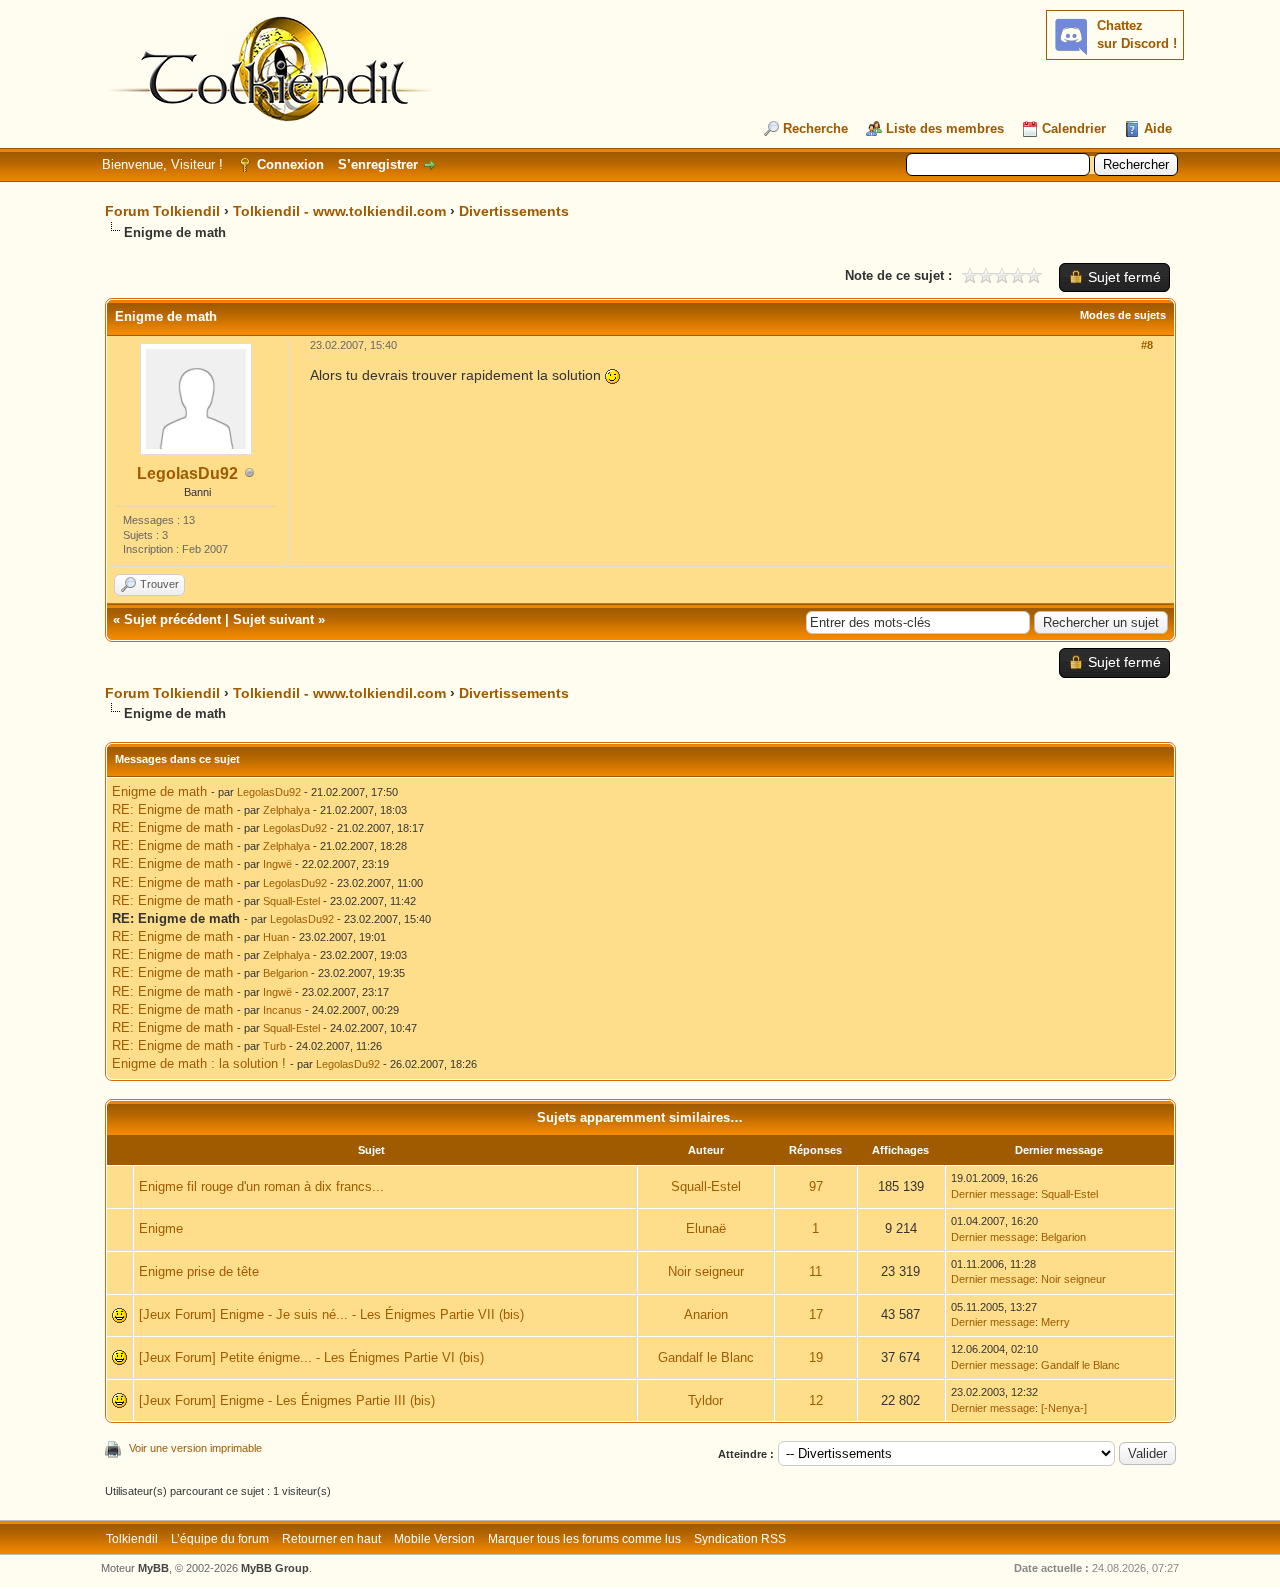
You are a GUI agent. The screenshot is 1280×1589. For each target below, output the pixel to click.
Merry (1055, 1322)
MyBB (153, 1568)
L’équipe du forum (220, 1539)
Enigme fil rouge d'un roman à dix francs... (261, 1186)
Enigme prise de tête (199, 1271)
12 (816, 1400)
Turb (274, 1046)
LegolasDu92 (187, 473)
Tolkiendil (132, 1539)
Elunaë (706, 1228)
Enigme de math (159, 791)
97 (816, 1186)
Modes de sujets (1123, 315)
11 (815, 1271)
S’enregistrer (378, 164)
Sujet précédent (172, 619)
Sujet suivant (273, 619)
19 (816, 1357)
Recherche (815, 128)
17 (816, 1314)
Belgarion (285, 973)
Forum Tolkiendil (162, 211)
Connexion (290, 164)
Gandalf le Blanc (706, 1357)
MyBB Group (275, 1568)
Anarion (706, 1314)
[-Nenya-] (1064, 1408)
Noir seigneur (706, 1271)
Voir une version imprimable (195, 1448)
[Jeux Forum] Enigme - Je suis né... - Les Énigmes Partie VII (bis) (331, 1314)
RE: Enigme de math (172, 809)
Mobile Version (434, 1539)
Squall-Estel (291, 901)
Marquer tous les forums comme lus (584, 1539)
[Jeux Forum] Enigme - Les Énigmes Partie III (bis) (287, 1400)
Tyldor (705, 1400)
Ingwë (277, 864)
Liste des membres (945, 128)
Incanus (282, 1010)
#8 (1147, 345)
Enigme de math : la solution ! (199, 1063)
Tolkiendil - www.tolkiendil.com (339, 211)
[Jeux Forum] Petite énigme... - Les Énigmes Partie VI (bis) (311, 1357)
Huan (276, 937)
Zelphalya (286, 810)
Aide (1158, 128)
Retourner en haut (331, 1539)
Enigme (161, 1228)
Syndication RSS (740, 1539)
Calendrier (1074, 128)
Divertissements (514, 211)
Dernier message (993, 1194)
